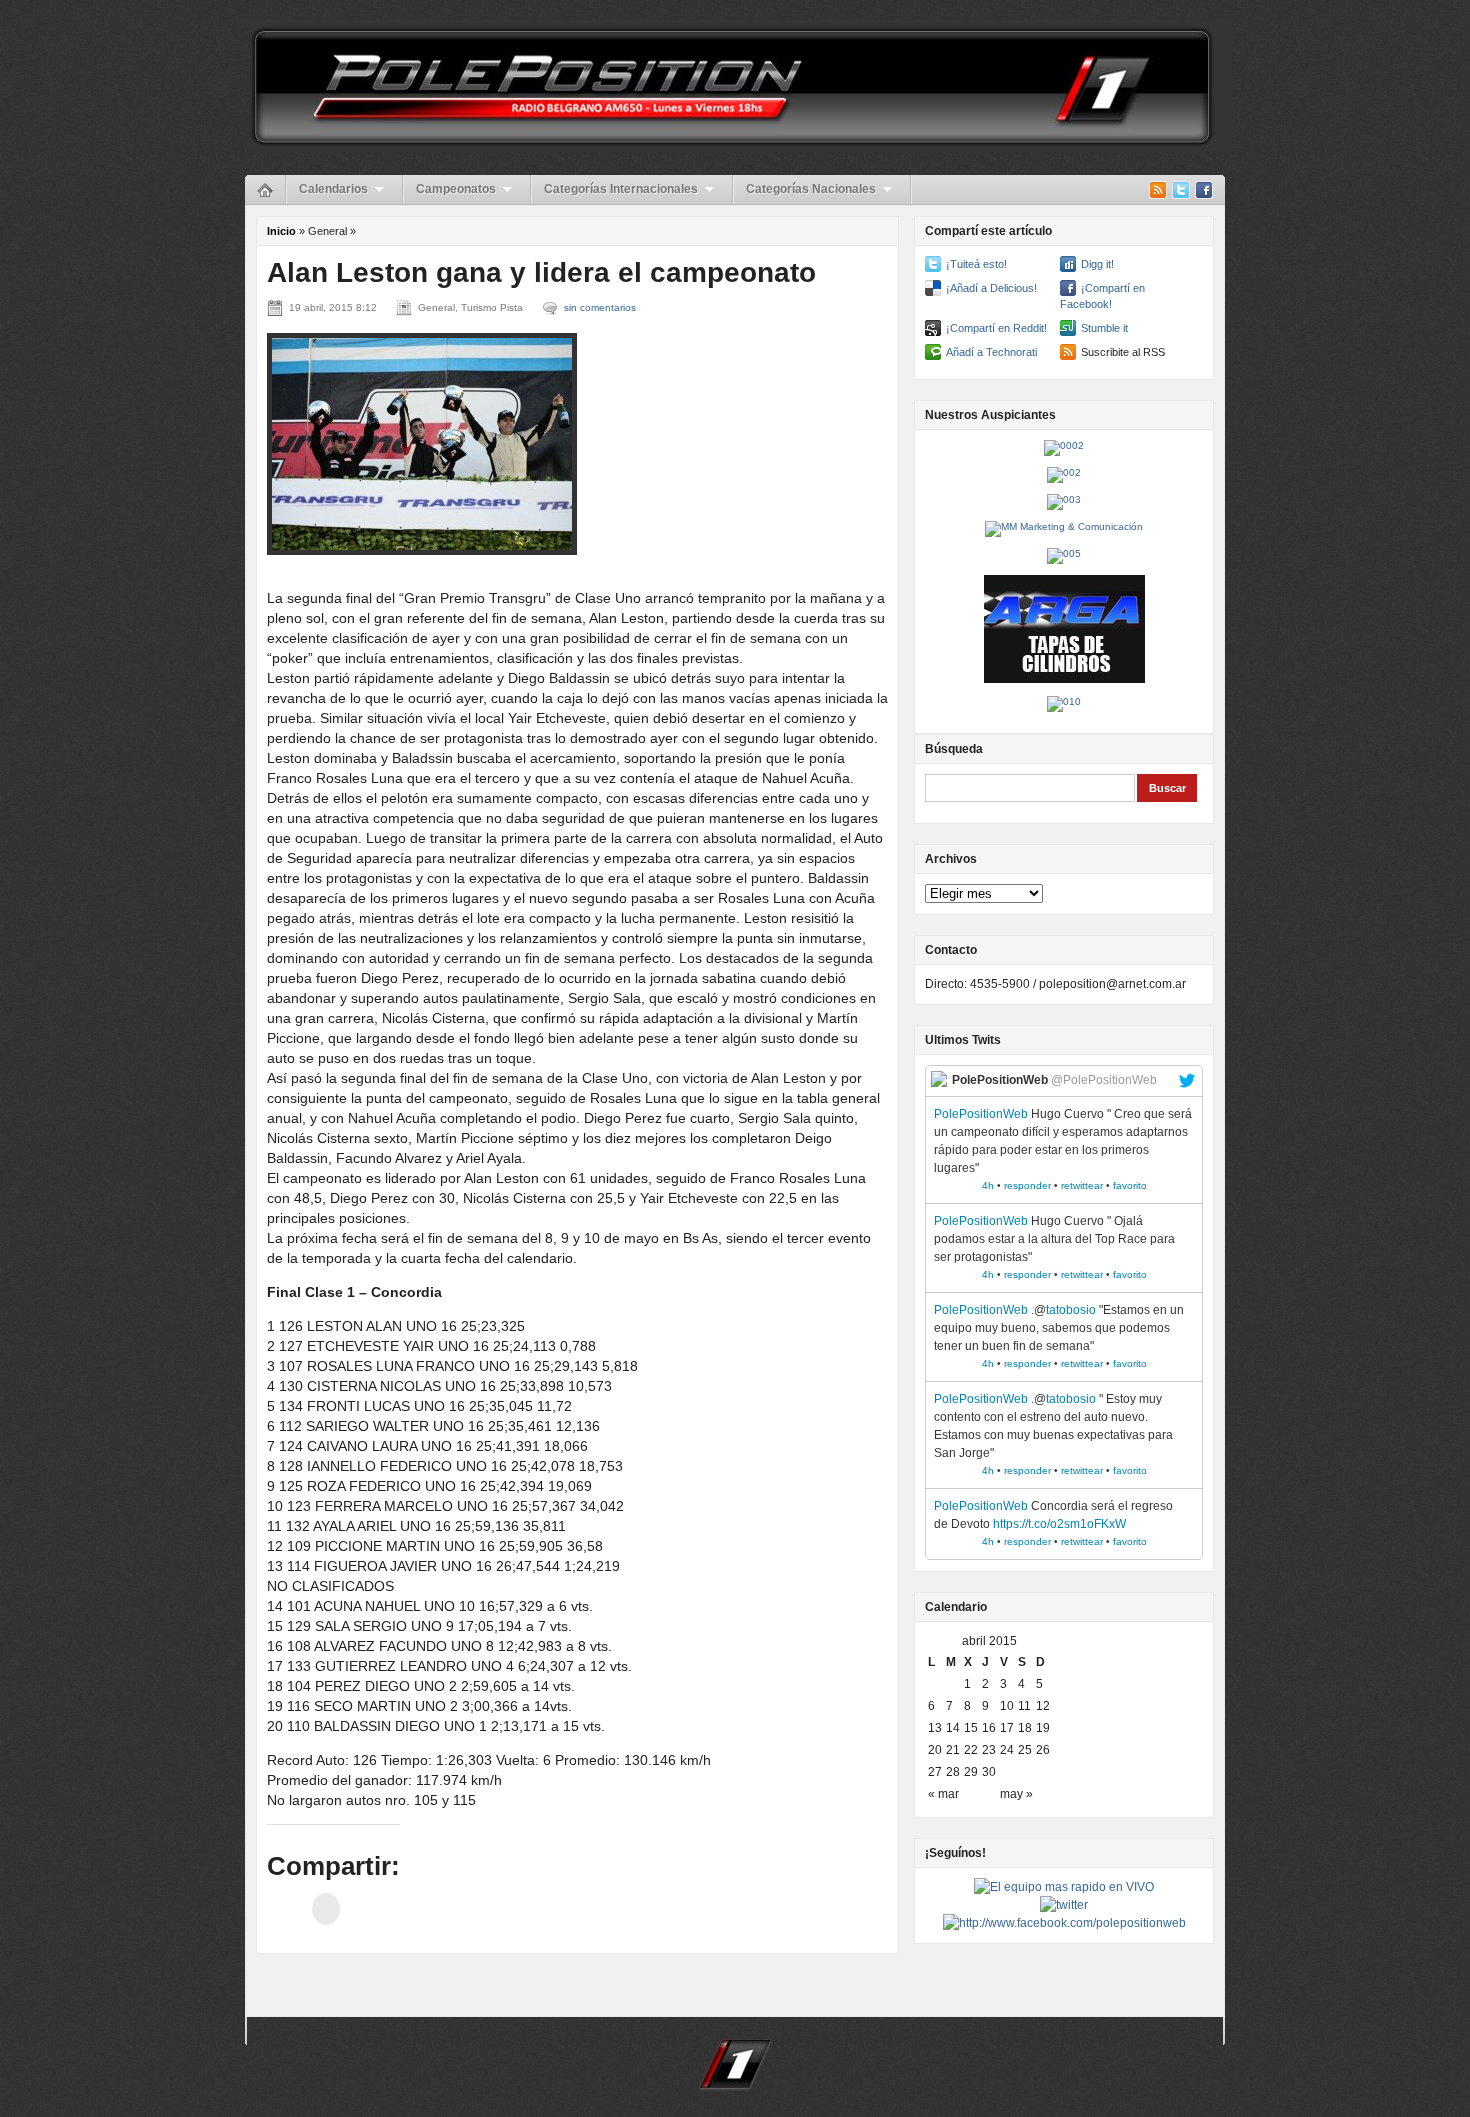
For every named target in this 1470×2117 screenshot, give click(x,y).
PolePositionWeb (981, 1114)
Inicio (281, 231)
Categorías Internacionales (621, 189)
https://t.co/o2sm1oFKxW (1059, 1524)
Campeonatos (456, 189)
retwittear (1082, 1185)
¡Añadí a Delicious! (991, 288)
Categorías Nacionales (811, 189)
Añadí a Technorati (991, 352)
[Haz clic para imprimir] (326, 1909)
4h (988, 1185)
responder (1027, 1185)
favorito (1130, 1185)
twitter (1187, 1081)
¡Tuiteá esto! (976, 264)
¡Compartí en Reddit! (996, 328)
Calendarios (333, 189)
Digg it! (1097, 264)
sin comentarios (600, 307)
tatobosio (1071, 1310)
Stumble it (1104, 328)
